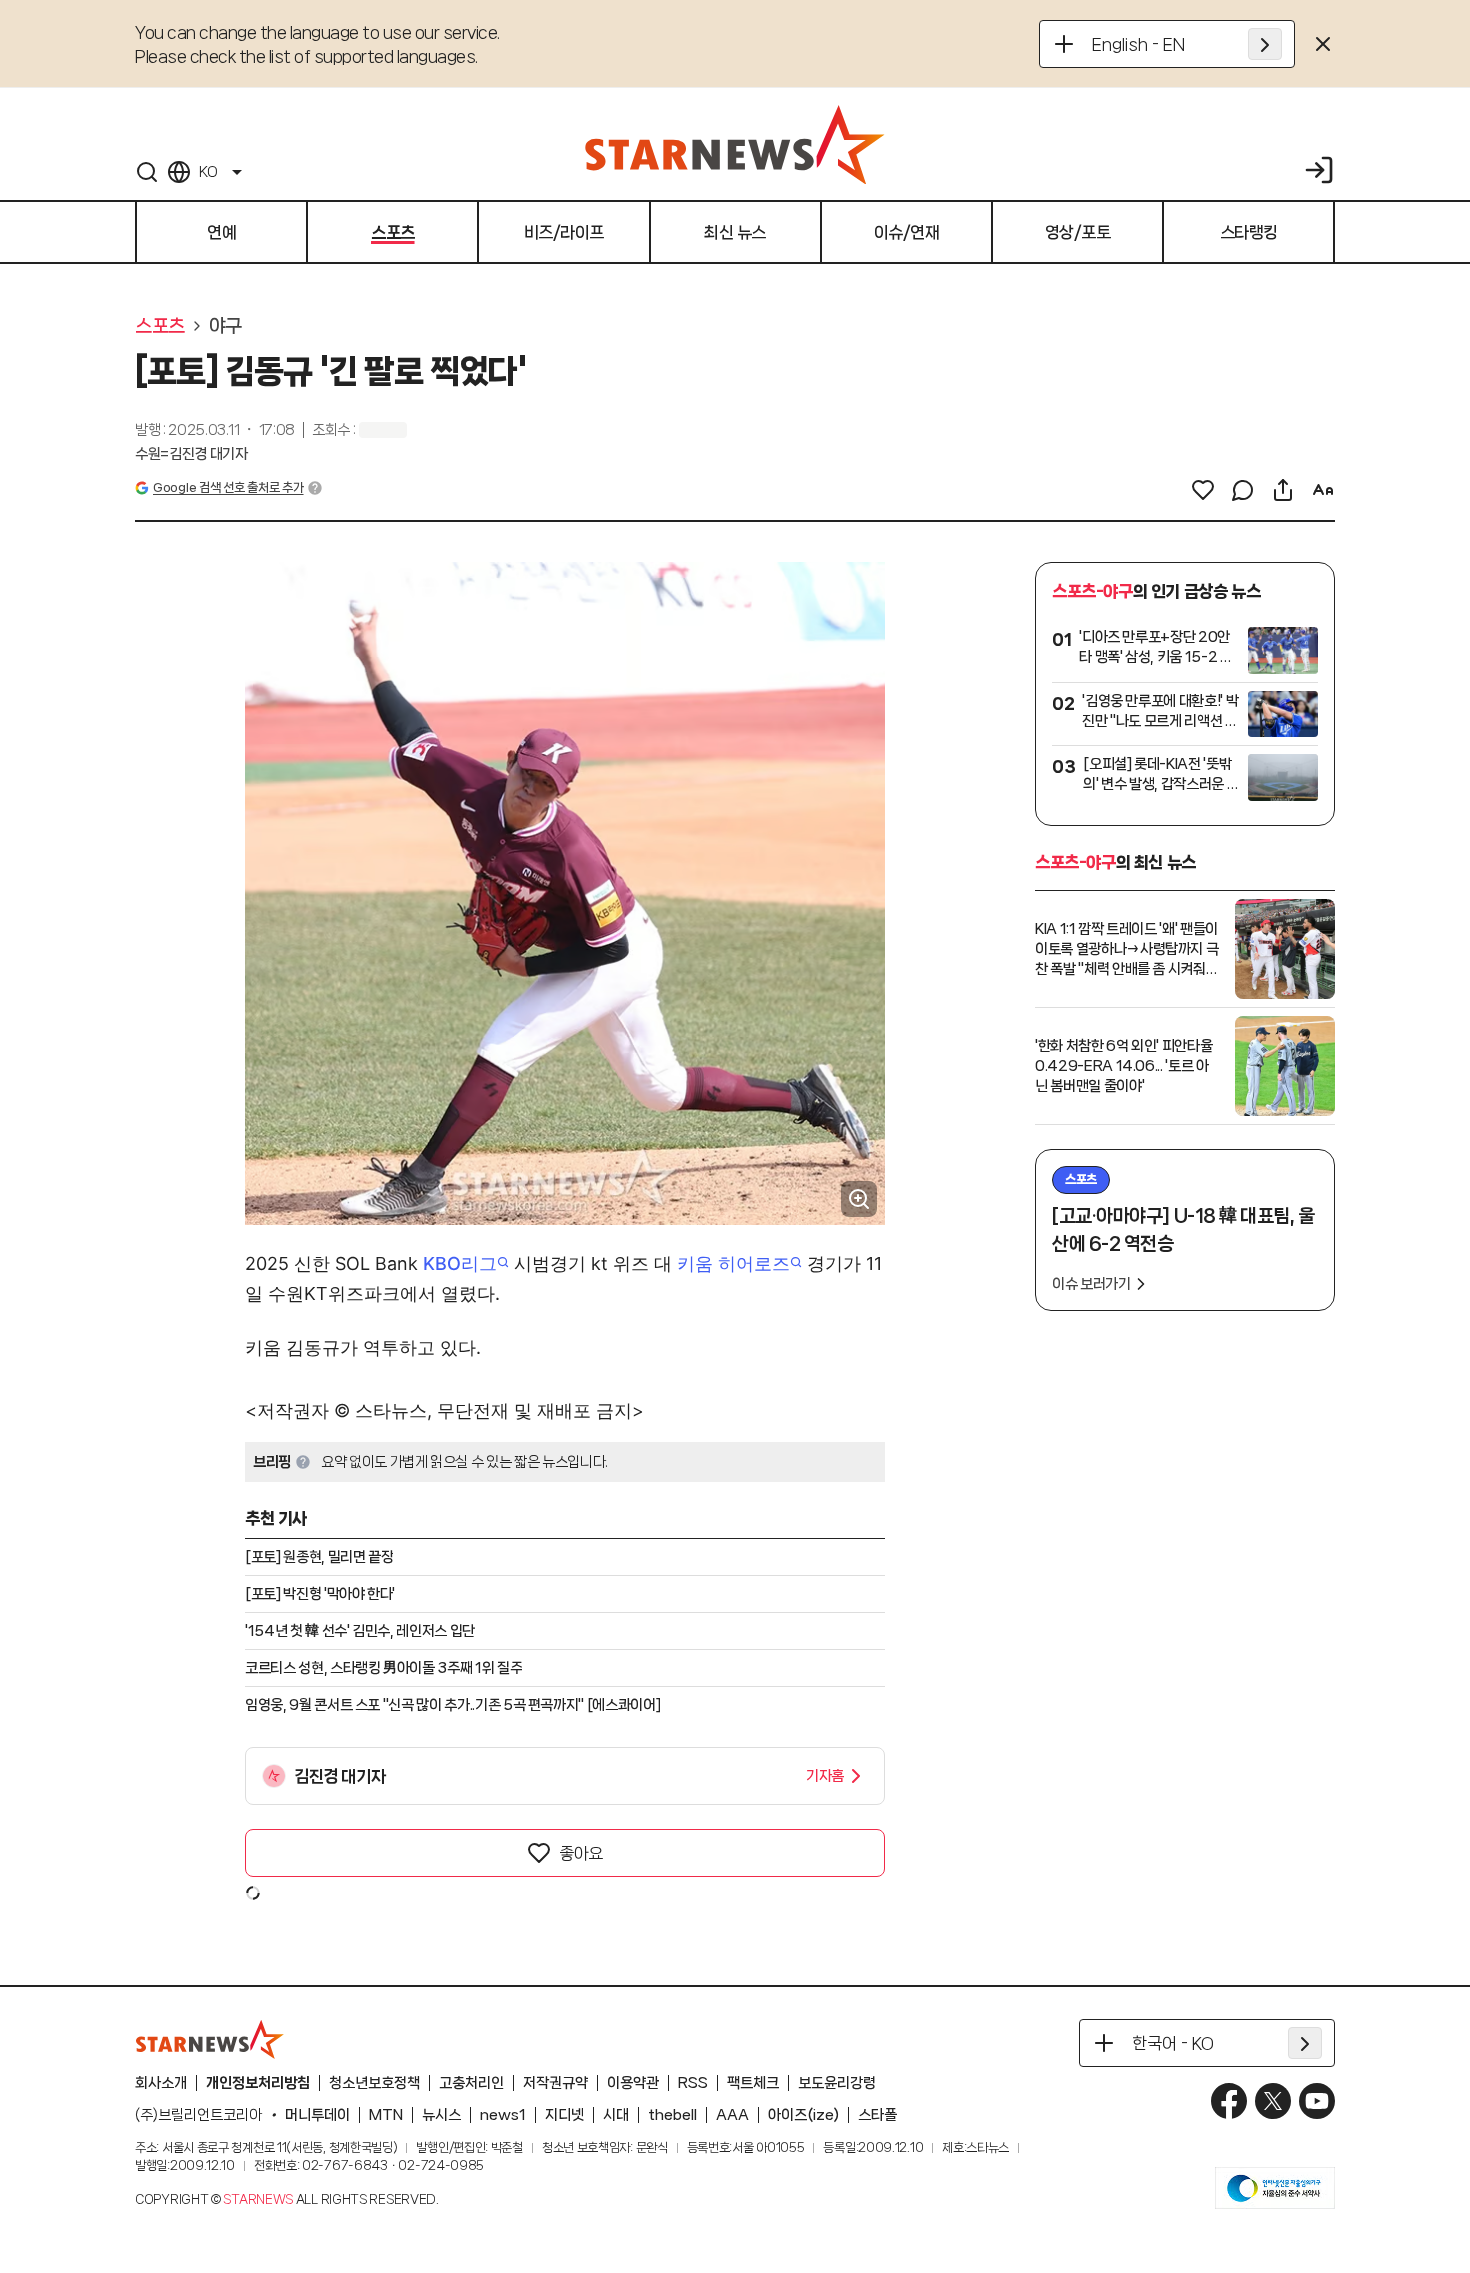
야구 (225, 326)
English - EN (1138, 44)
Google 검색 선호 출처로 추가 (228, 487)
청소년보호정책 (374, 2083)
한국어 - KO (1173, 2043)
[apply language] (1265, 44)
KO (208, 172)
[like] (1203, 490)
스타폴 (877, 2115)
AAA (732, 2115)
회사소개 (161, 2083)
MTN (386, 2115)
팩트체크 (753, 2083)
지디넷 (564, 2115)
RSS (693, 2083)
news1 (503, 2115)
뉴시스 (441, 2115)
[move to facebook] (1229, 2101)
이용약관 (633, 2083)
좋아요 (581, 1853)
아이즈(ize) (803, 2115)
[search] (147, 172)
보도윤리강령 (837, 2083)
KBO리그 (460, 1263)
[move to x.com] (1273, 2101)
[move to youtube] (1317, 2101)
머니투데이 (317, 2115)
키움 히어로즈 (733, 1263)
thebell (672, 2115)
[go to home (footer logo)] (210, 2039)
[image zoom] (859, 1199)
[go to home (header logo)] (735, 144)
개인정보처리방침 (258, 2083)
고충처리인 (471, 2083)
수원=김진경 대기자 (191, 454)
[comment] (1243, 490)
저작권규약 (555, 2083)
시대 (616, 2115)
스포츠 (160, 326)
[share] (1283, 490)
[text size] (1323, 490)
